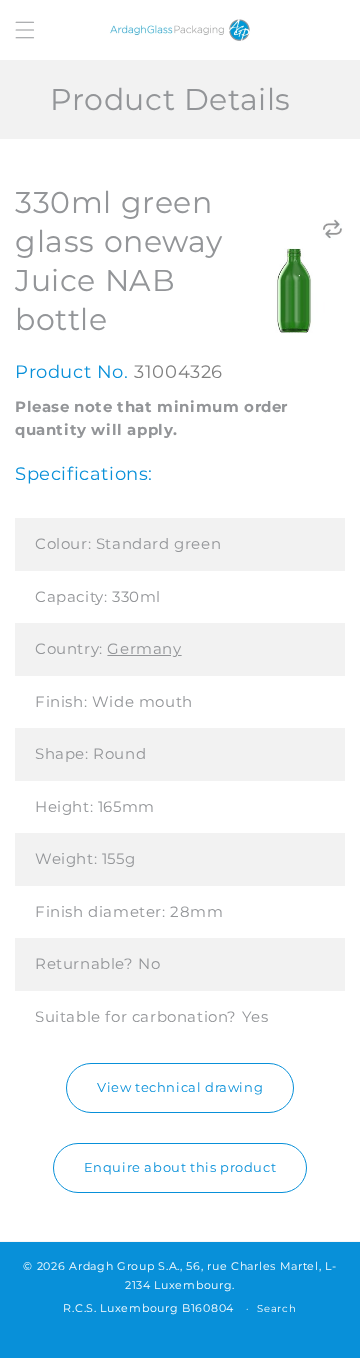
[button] (25, 30)
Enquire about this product (180, 1167)
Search (276, 1308)
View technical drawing (180, 1087)
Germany (144, 648)
